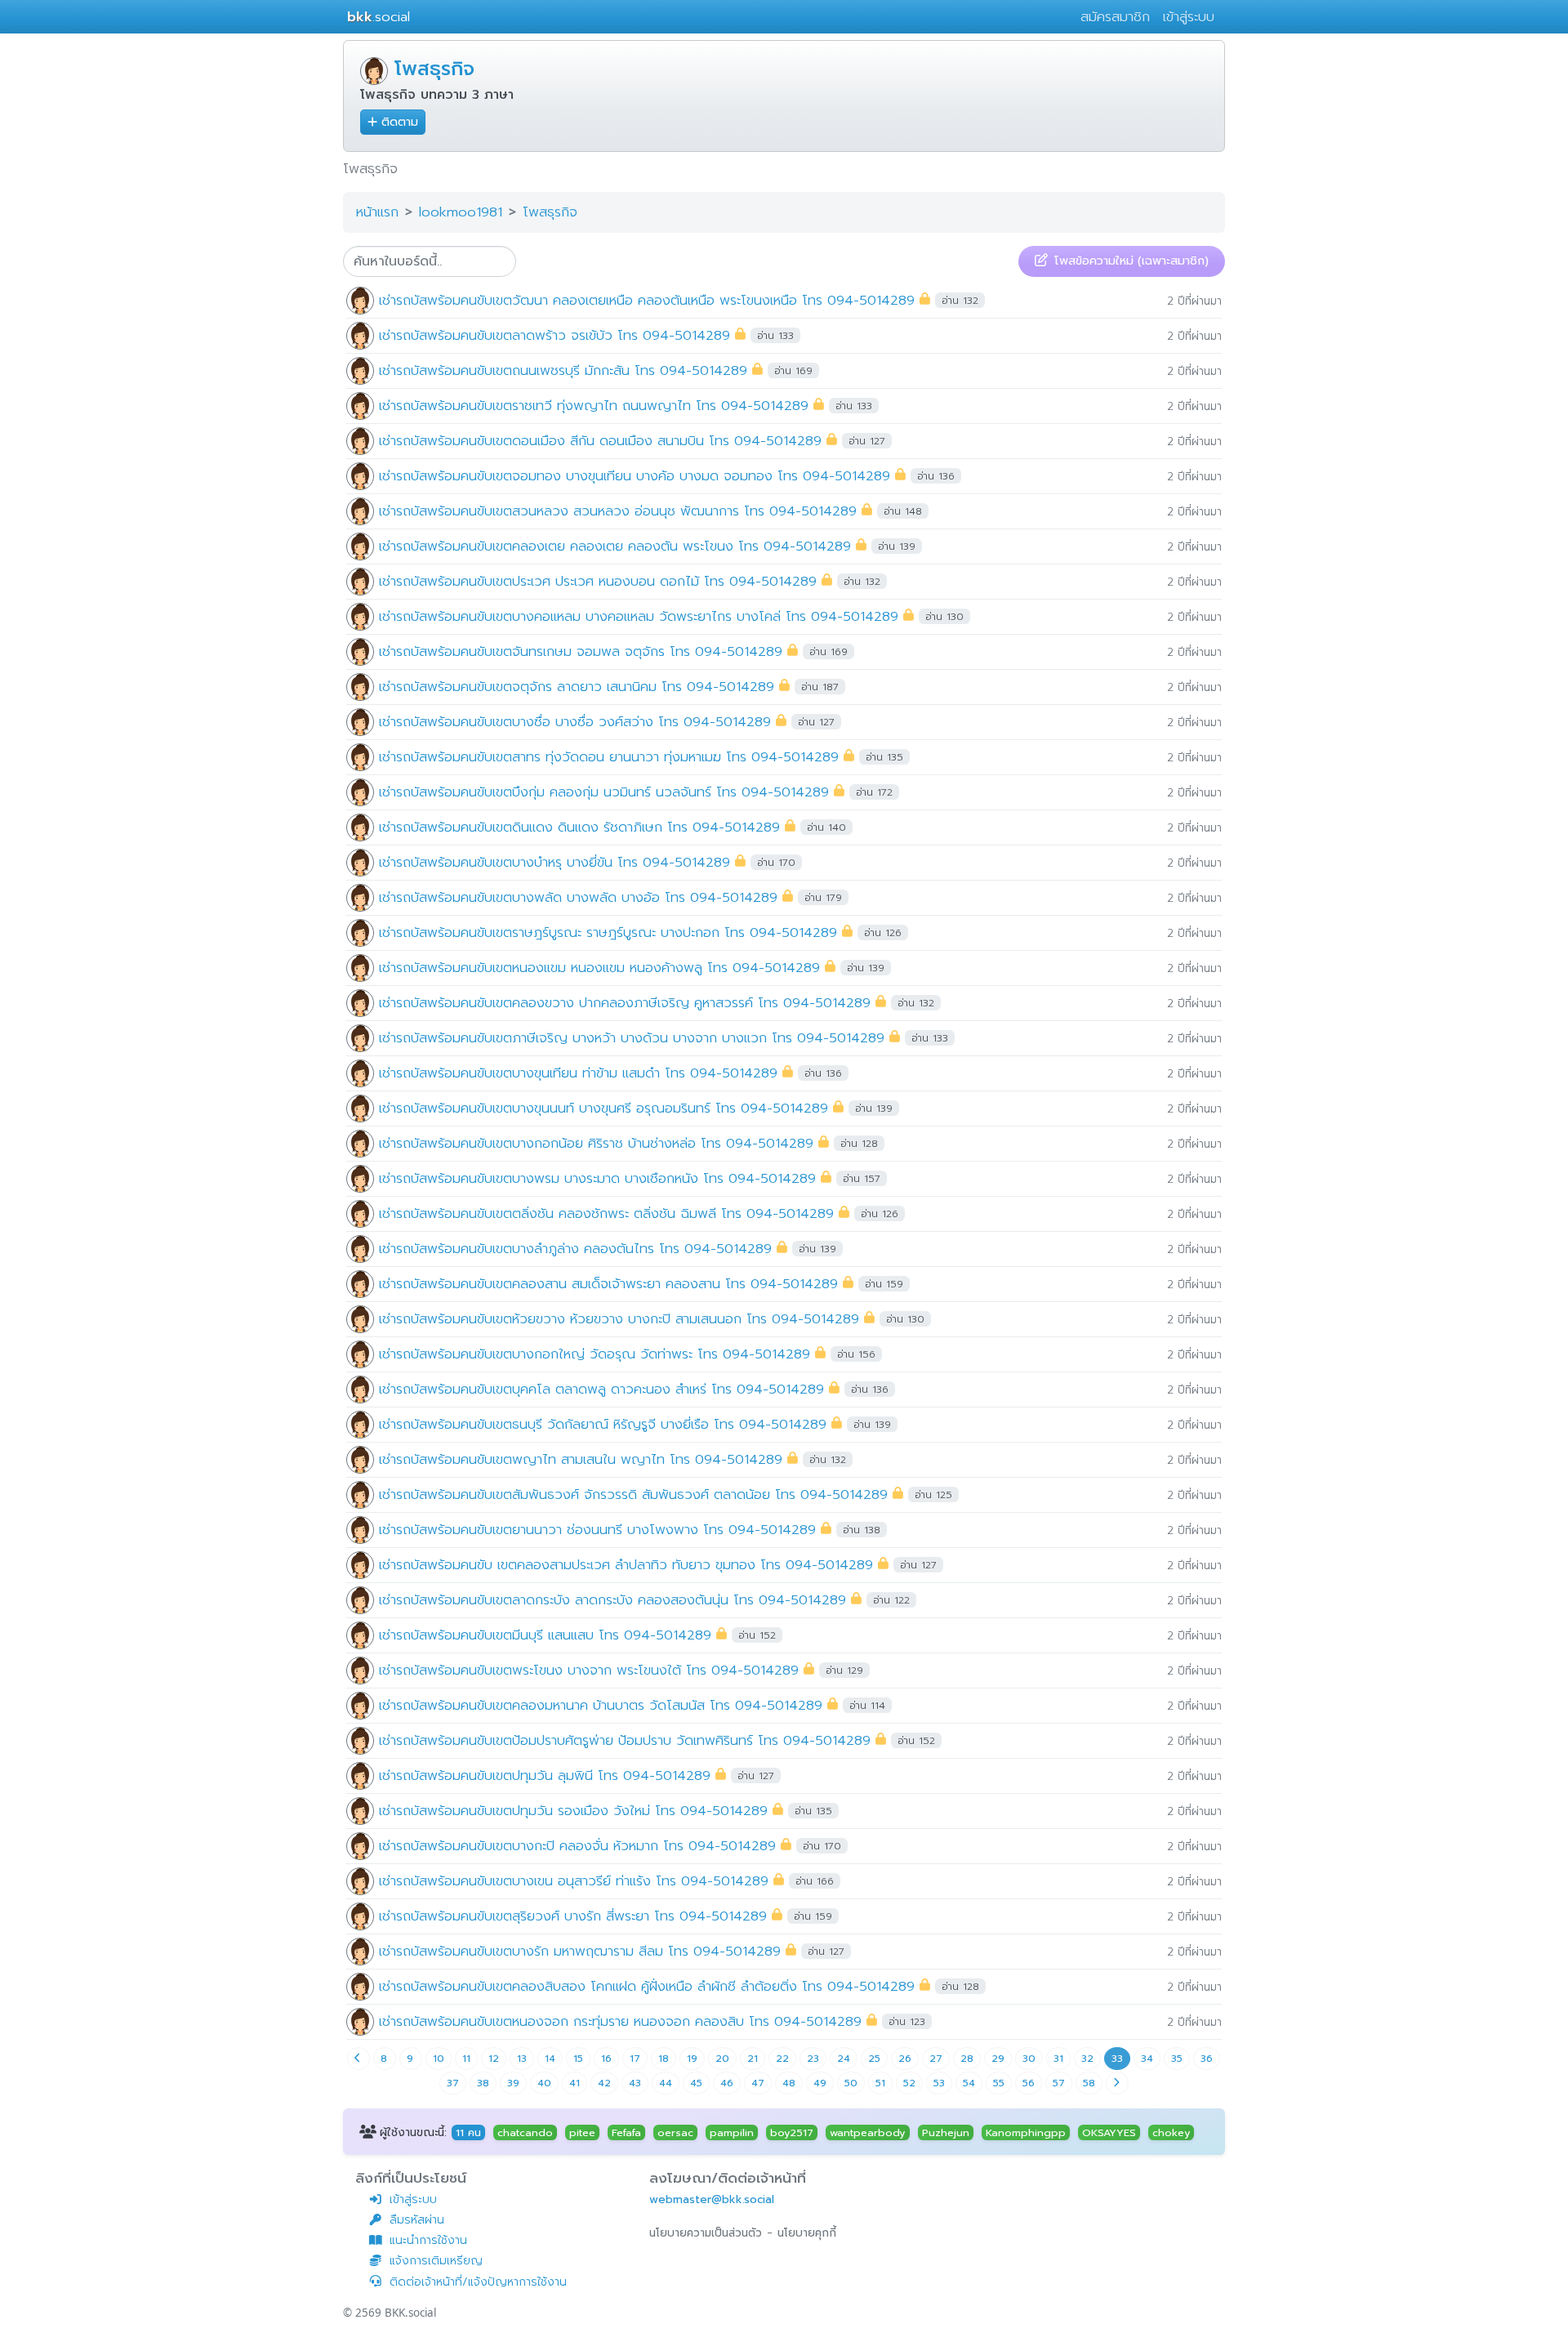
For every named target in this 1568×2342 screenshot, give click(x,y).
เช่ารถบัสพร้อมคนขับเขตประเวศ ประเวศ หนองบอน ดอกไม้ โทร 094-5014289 (598, 580)
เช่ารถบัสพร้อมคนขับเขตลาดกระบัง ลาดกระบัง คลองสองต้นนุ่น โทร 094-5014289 (612, 1599)
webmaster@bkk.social (712, 2199)
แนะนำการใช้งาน (428, 2240)
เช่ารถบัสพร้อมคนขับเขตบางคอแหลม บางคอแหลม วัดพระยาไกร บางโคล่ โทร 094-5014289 (639, 616)
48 (789, 2083)
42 (604, 2083)
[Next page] (1117, 2083)
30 (1029, 2059)
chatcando (525, 2132)
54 (969, 2083)
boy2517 (792, 2132)
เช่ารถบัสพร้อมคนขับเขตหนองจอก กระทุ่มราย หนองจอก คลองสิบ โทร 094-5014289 (620, 2021)
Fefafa (626, 2132)
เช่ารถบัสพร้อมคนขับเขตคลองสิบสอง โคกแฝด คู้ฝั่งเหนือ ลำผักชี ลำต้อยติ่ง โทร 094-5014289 (647, 1985)
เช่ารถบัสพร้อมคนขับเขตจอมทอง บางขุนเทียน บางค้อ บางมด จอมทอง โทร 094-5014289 (635, 475)
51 (880, 2083)
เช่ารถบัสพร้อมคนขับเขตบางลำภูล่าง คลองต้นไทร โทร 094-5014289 (575, 1248)
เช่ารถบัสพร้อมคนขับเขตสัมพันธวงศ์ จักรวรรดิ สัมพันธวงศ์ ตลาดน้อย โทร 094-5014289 (633, 1494)
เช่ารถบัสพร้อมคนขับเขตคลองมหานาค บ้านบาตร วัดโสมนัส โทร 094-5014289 (601, 1704)
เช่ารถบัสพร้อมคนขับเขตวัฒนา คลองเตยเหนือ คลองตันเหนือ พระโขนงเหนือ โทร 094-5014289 (647, 299)
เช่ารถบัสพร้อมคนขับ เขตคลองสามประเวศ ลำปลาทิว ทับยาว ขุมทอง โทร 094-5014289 (626, 1564)
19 (692, 2059)
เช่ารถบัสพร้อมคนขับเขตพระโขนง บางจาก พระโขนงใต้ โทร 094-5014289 (589, 1669)
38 (483, 2083)
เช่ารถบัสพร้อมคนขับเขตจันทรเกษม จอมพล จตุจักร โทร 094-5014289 (581, 651)
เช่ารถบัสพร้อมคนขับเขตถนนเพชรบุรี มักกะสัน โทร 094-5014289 (563, 370)
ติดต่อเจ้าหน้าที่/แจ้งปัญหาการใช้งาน (478, 2282)
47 (758, 2083)
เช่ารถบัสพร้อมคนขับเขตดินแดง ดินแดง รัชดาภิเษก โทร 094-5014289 (579, 826)
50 (851, 2083)
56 (1029, 2083)
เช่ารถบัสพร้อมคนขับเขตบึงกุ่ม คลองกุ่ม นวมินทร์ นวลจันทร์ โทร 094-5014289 (604, 791)
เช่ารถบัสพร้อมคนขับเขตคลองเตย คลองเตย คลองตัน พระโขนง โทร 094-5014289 (615, 545)
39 (513, 2083)
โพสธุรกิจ (434, 69)
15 (578, 2059)
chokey (1171, 2132)
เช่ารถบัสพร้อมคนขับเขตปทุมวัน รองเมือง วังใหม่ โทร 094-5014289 (573, 1810)
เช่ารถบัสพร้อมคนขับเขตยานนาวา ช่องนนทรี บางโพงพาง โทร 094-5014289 (597, 1529)
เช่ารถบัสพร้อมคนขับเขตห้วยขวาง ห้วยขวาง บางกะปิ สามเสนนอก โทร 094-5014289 (619, 1318)
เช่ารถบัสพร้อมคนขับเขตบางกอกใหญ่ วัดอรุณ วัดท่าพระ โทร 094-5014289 (595, 1353)
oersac (675, 2132)
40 (544, 2083)
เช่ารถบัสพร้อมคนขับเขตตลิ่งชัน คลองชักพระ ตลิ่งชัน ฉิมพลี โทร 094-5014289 (606, 1213)
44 (666, 2083)
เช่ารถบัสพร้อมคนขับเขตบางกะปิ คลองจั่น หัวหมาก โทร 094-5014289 (577, 1845)
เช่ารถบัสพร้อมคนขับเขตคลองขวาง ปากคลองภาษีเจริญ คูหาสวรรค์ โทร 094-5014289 (625, 1002)
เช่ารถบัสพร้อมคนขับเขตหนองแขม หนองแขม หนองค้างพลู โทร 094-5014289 (599, 967)
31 (1058, 2059)
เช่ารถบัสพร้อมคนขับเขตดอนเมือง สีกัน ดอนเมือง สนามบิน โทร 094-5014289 (600, 440)
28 (967, 2059)
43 (635, 2083)
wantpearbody (867, 2132)
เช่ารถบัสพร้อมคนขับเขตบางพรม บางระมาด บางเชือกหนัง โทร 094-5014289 (597, 1178)
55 (999, 2083)
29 (998, 2059)
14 (550, 2059)
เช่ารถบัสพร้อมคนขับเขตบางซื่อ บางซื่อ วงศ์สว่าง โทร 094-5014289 (575, 721)
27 (936, 2059)
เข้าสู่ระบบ (1189, 17)
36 (1207, 2059)
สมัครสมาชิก (1115, 17)
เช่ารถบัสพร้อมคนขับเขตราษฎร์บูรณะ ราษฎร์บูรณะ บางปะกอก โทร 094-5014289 (608, 932)
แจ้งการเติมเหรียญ (436, 2261)
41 (575, 2083)
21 (753, 2059)
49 (820, 2083)
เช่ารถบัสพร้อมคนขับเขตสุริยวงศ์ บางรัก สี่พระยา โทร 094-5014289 (573, 1915)
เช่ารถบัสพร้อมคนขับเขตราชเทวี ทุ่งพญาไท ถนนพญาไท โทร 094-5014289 (594, 405)
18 (664, 2059)
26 (905, 2059)
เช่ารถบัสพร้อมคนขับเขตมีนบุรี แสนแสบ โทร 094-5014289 (545, 1634)
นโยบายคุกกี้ (807, 2233)
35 (1177, 2059)
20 (722, 2059)
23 (813, 2059)
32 (1087, 2059)
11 (466, 2059)
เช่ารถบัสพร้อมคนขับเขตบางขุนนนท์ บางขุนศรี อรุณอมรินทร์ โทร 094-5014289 (604, 1107)
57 (1059, 2083)
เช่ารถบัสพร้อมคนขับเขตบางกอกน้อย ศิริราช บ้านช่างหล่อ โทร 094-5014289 (596, 1142)
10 (439, 2059)
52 (909, 2083)
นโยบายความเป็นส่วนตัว (706, 2233)
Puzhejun (946, 2132)
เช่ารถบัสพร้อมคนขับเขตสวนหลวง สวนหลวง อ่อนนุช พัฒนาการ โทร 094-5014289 (618, 510)
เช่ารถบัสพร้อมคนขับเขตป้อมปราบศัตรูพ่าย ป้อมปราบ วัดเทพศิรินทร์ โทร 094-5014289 (625, 1740)
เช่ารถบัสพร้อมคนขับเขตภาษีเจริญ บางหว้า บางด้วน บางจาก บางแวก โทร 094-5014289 (632, 1037)
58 (1089, 2083)
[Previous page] (359, 2059)
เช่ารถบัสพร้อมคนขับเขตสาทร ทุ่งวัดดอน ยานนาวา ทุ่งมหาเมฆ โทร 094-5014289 (609, 756)
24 (844, 2059)
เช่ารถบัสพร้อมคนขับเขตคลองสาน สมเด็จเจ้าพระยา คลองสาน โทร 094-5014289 (608, 1283)
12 (494, 2059)
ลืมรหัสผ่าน (417, 2220)
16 (606, 2059)
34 (1147, 2059)
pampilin (732, 2132)
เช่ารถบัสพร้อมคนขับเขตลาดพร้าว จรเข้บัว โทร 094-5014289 (555, 335)
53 (939, 2083)
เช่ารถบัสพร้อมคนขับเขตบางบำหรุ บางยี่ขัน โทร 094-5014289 (555, 861)
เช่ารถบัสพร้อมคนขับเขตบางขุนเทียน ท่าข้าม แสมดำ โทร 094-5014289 (578, 1072)
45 (696, 2083)
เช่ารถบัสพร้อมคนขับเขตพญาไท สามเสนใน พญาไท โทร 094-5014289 (581, 1459)
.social (379, 17)
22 (782, 2059)
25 (874, 2059)
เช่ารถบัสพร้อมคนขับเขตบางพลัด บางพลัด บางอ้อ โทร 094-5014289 (578, 897)
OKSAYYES (1109, 2132)
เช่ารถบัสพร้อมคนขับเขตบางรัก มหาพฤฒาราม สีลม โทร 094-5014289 (580, 1950)
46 (727, 2083)
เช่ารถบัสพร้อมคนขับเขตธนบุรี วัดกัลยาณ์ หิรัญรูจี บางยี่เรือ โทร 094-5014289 (603, 1423)
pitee (582, 2132)
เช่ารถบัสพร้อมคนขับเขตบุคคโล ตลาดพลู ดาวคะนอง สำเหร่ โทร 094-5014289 (601, 1388)
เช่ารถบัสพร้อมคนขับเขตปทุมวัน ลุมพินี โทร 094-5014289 (545, 1775)
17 (635, 2059)
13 (522, 2059)
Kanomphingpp (1026, 2132)
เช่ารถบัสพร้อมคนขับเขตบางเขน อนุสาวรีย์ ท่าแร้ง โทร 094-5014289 (574, 1880)
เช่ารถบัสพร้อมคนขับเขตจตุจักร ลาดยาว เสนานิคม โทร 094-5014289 (577, 686)
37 (453, 2083)
